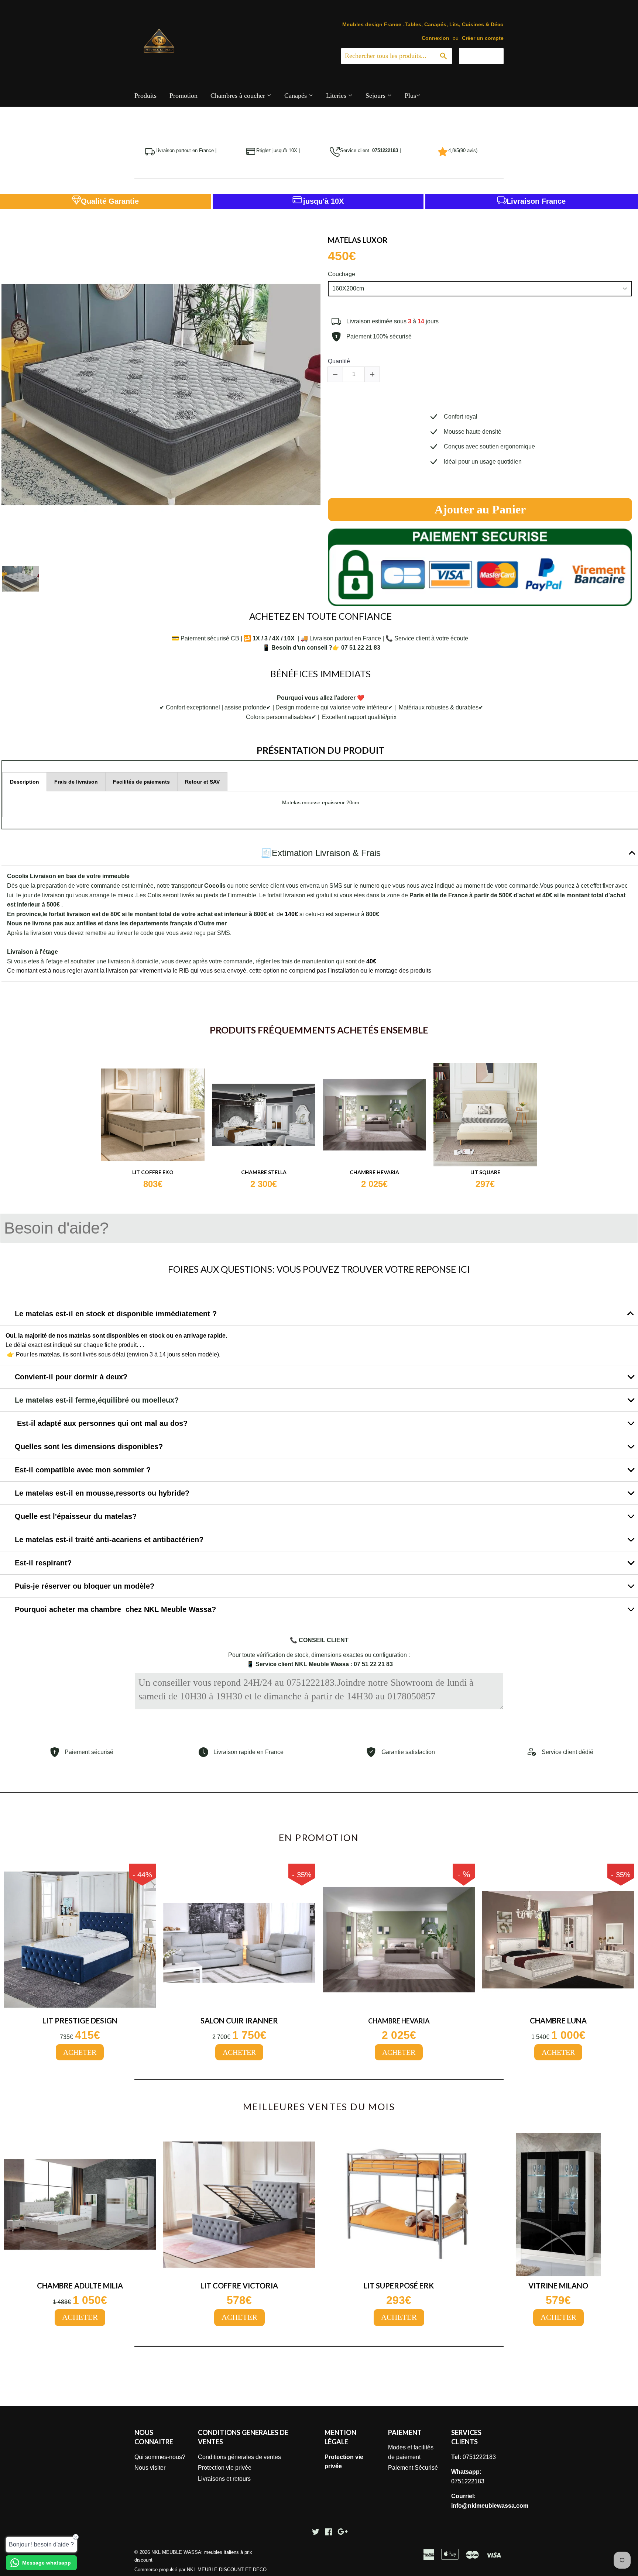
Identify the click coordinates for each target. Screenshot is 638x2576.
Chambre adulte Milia (80, 2286)
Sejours (376, 96)
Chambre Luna (558, 2020)
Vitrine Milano (558, 2286)
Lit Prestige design (80, 2020)
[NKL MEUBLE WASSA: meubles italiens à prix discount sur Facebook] (328, 2533)
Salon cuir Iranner (239, 2020)
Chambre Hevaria (374, 1172)
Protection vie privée (225, 2468)
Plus (410, 96)
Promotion (183, 96)
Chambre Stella (264, 1172)
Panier (487, 56)
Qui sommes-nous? (160, 2457)
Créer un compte (483, 38)
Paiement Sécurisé (413, 2468)
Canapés (296, 96)
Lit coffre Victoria (239, 2286)
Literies (337, 96)
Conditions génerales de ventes (239, 2457)
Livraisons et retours (224, 2479)
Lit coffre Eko (153, 1172)
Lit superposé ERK (399, 2286)
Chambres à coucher (239, 96)
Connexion (435, 38)
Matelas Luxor (358, 240)
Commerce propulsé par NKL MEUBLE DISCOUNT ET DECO (200, 2570)
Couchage (342, 274)
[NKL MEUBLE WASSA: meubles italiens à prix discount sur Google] (343, 2533)
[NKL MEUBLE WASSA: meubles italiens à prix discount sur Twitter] (316, 2533)
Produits (145, 96)
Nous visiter (150, 2468)
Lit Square (485, 1172)
